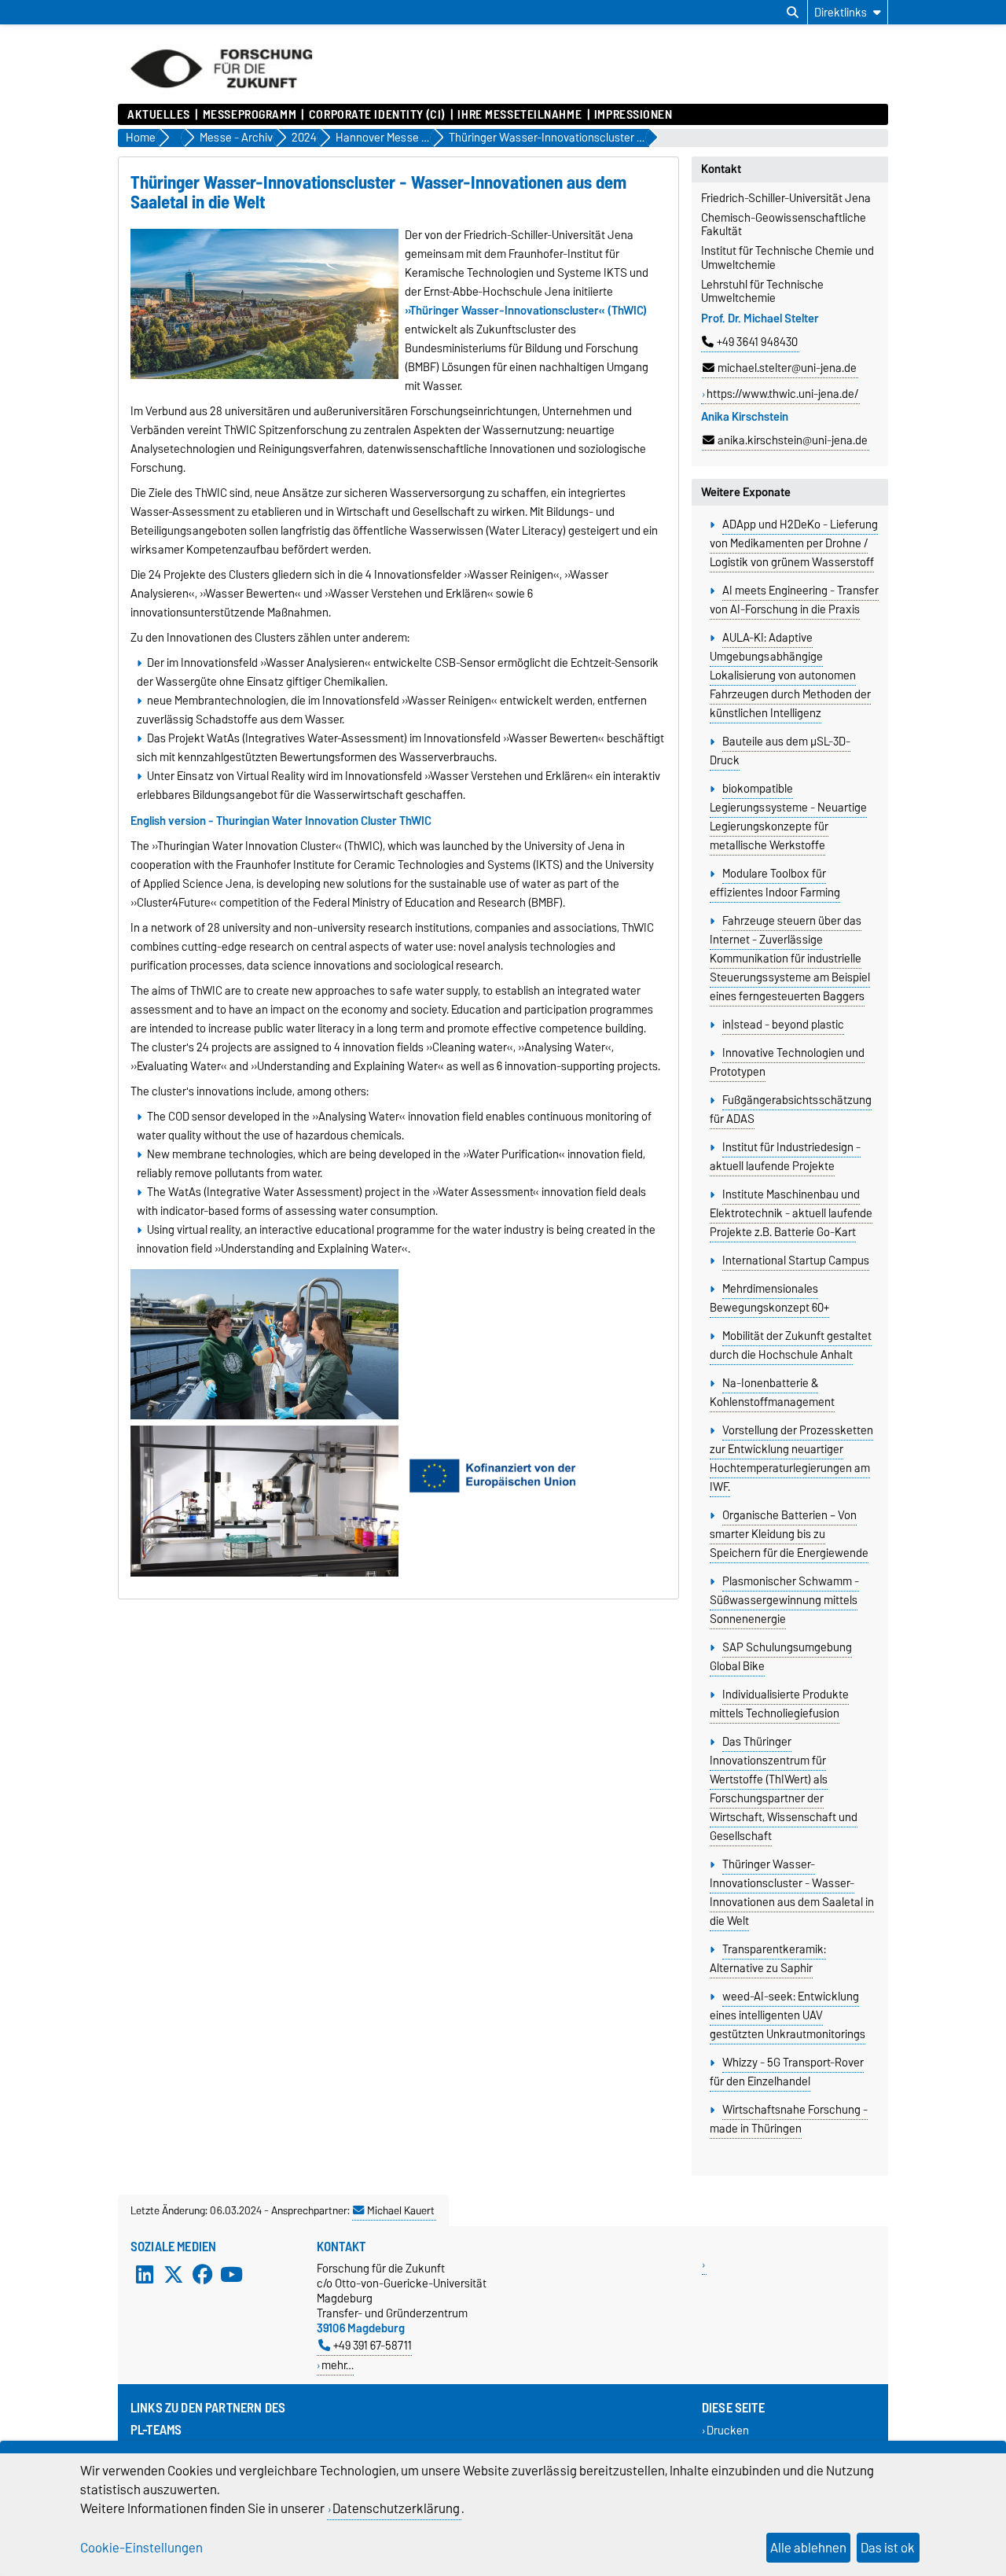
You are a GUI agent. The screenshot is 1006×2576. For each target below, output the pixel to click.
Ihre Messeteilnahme (520, 115)
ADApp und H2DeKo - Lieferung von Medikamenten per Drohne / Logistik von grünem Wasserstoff (793, 543)
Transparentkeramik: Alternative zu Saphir (767, 1959)
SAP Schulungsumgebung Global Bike (780, 1657)
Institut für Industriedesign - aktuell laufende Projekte (785, 1157)
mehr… (338, 2365)
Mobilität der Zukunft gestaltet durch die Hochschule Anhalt (790, 1345)
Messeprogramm (250, 115)
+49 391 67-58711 (373, 2345)
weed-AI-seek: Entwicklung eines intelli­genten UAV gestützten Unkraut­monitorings (788, 2015)
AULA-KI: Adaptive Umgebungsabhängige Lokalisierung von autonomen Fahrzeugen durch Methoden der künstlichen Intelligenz (790, 675)
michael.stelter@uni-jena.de (787, 368)
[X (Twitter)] (174, 2275)
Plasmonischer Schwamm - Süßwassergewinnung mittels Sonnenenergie (784, 1600)
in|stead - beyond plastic (783, 1025)
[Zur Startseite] (221, 96)
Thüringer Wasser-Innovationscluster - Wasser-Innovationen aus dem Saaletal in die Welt (792, 1893)
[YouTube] (231, 2275)
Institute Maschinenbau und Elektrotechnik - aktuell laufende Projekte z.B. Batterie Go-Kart (791, 1213)
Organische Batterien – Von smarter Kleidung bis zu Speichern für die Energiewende (789, 1534)
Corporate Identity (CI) (377, 115)
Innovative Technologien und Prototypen (787, 1062)
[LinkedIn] (145, 2275)
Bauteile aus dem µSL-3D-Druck (780, 751)
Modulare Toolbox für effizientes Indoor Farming (775, 883)
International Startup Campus (796, 1260)
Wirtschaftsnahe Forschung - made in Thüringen (788, 2119)
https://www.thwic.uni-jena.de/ (782, 394)
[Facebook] (203, 2275)
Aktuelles (159, 115)
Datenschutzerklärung (396, 2508)
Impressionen (633, 115)
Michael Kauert (401, 2210)
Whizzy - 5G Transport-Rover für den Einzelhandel (786, 2072)
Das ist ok (888, 2548)
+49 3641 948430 (757, 342)
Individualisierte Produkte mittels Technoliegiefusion (779, 1704)
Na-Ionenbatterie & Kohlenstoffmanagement (772, 1393)
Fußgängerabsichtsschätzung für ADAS (790, 1110)
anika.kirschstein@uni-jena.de (793, 440)
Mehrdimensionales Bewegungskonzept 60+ (769, 1298)
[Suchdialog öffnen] (793, 13)
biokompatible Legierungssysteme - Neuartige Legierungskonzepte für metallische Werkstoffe (788, 817)
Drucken (728, 2431)
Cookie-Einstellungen (141, 2548)
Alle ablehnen (808, 2548)
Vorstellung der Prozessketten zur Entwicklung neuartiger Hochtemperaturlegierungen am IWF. (791, 1459)
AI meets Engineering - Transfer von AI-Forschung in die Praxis (794, 600)
